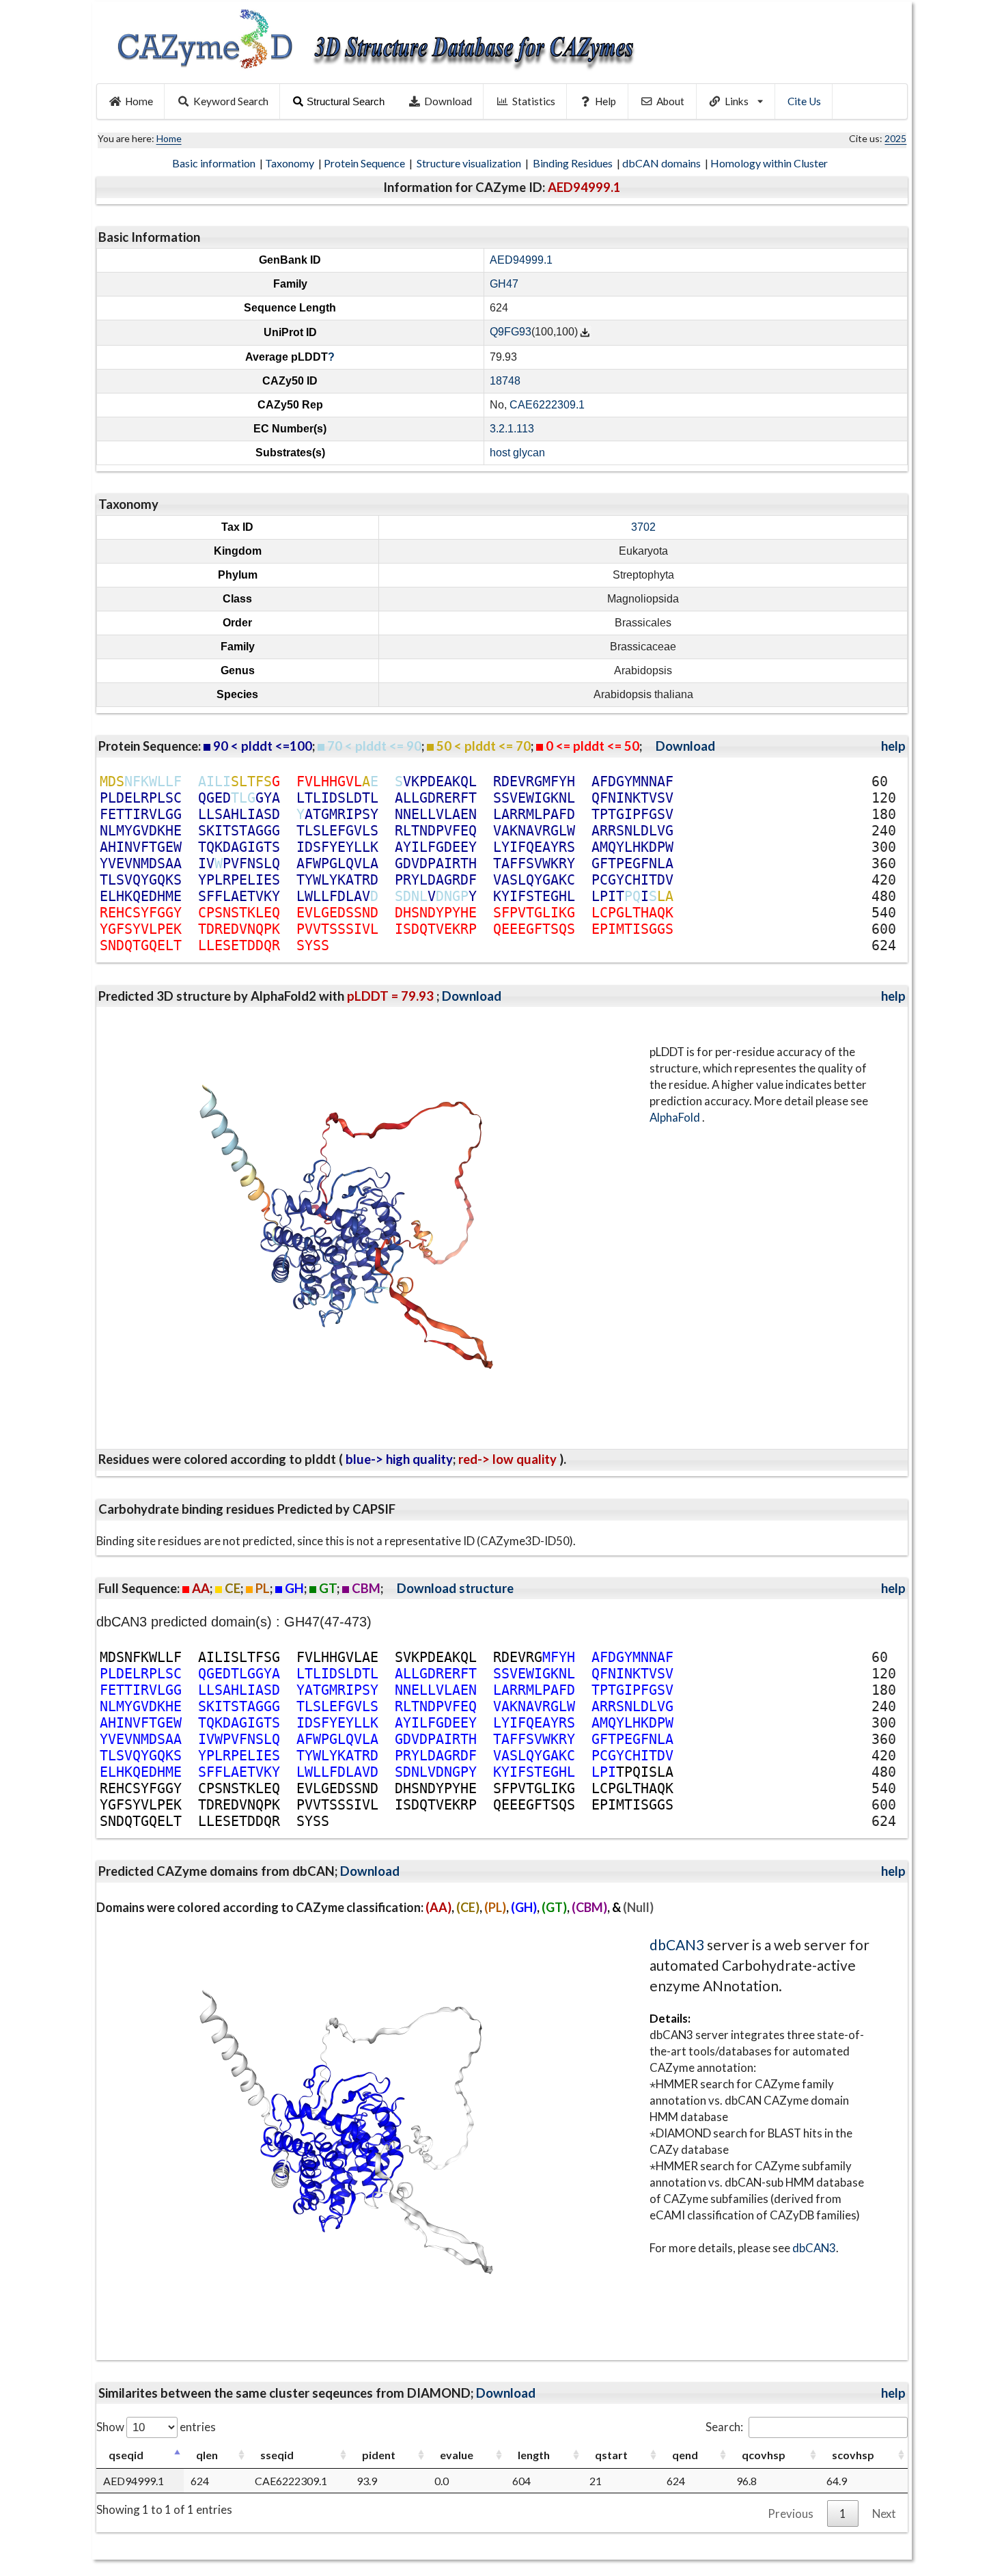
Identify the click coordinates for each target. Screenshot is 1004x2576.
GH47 (504, 284)
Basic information (215, 163)
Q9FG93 (511, 332)
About (670, 101)
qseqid (126, 2455)
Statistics (534, 101)
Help (605, 101)
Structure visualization (470, 163)
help (893, 746)
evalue (457, 2455)
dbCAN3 (677, 1944)
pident (379, 2455)
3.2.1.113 (512, 429)
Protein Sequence (365, 163)
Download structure (455, 1588)
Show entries (156, 2427)
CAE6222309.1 (547, 405)
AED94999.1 (521, 260)
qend (685, 2455)
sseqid (277, 2455)
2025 (895, 138)
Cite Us (804, 101)
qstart (611, 2455)
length (534, 2455)
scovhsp (853, 2455)
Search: (724, 2427)
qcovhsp (764, 2455)
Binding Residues (574, 163)
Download (448, 101)
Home (139, 101)
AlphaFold (676, 1117)
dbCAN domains (663, 163)
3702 (643, 527)
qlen (207, 2455)
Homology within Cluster (770, 163)
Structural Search (346, 101)
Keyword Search (231, 101)
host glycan (517, 453)
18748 (505, 381)
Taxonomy (291, 163)
